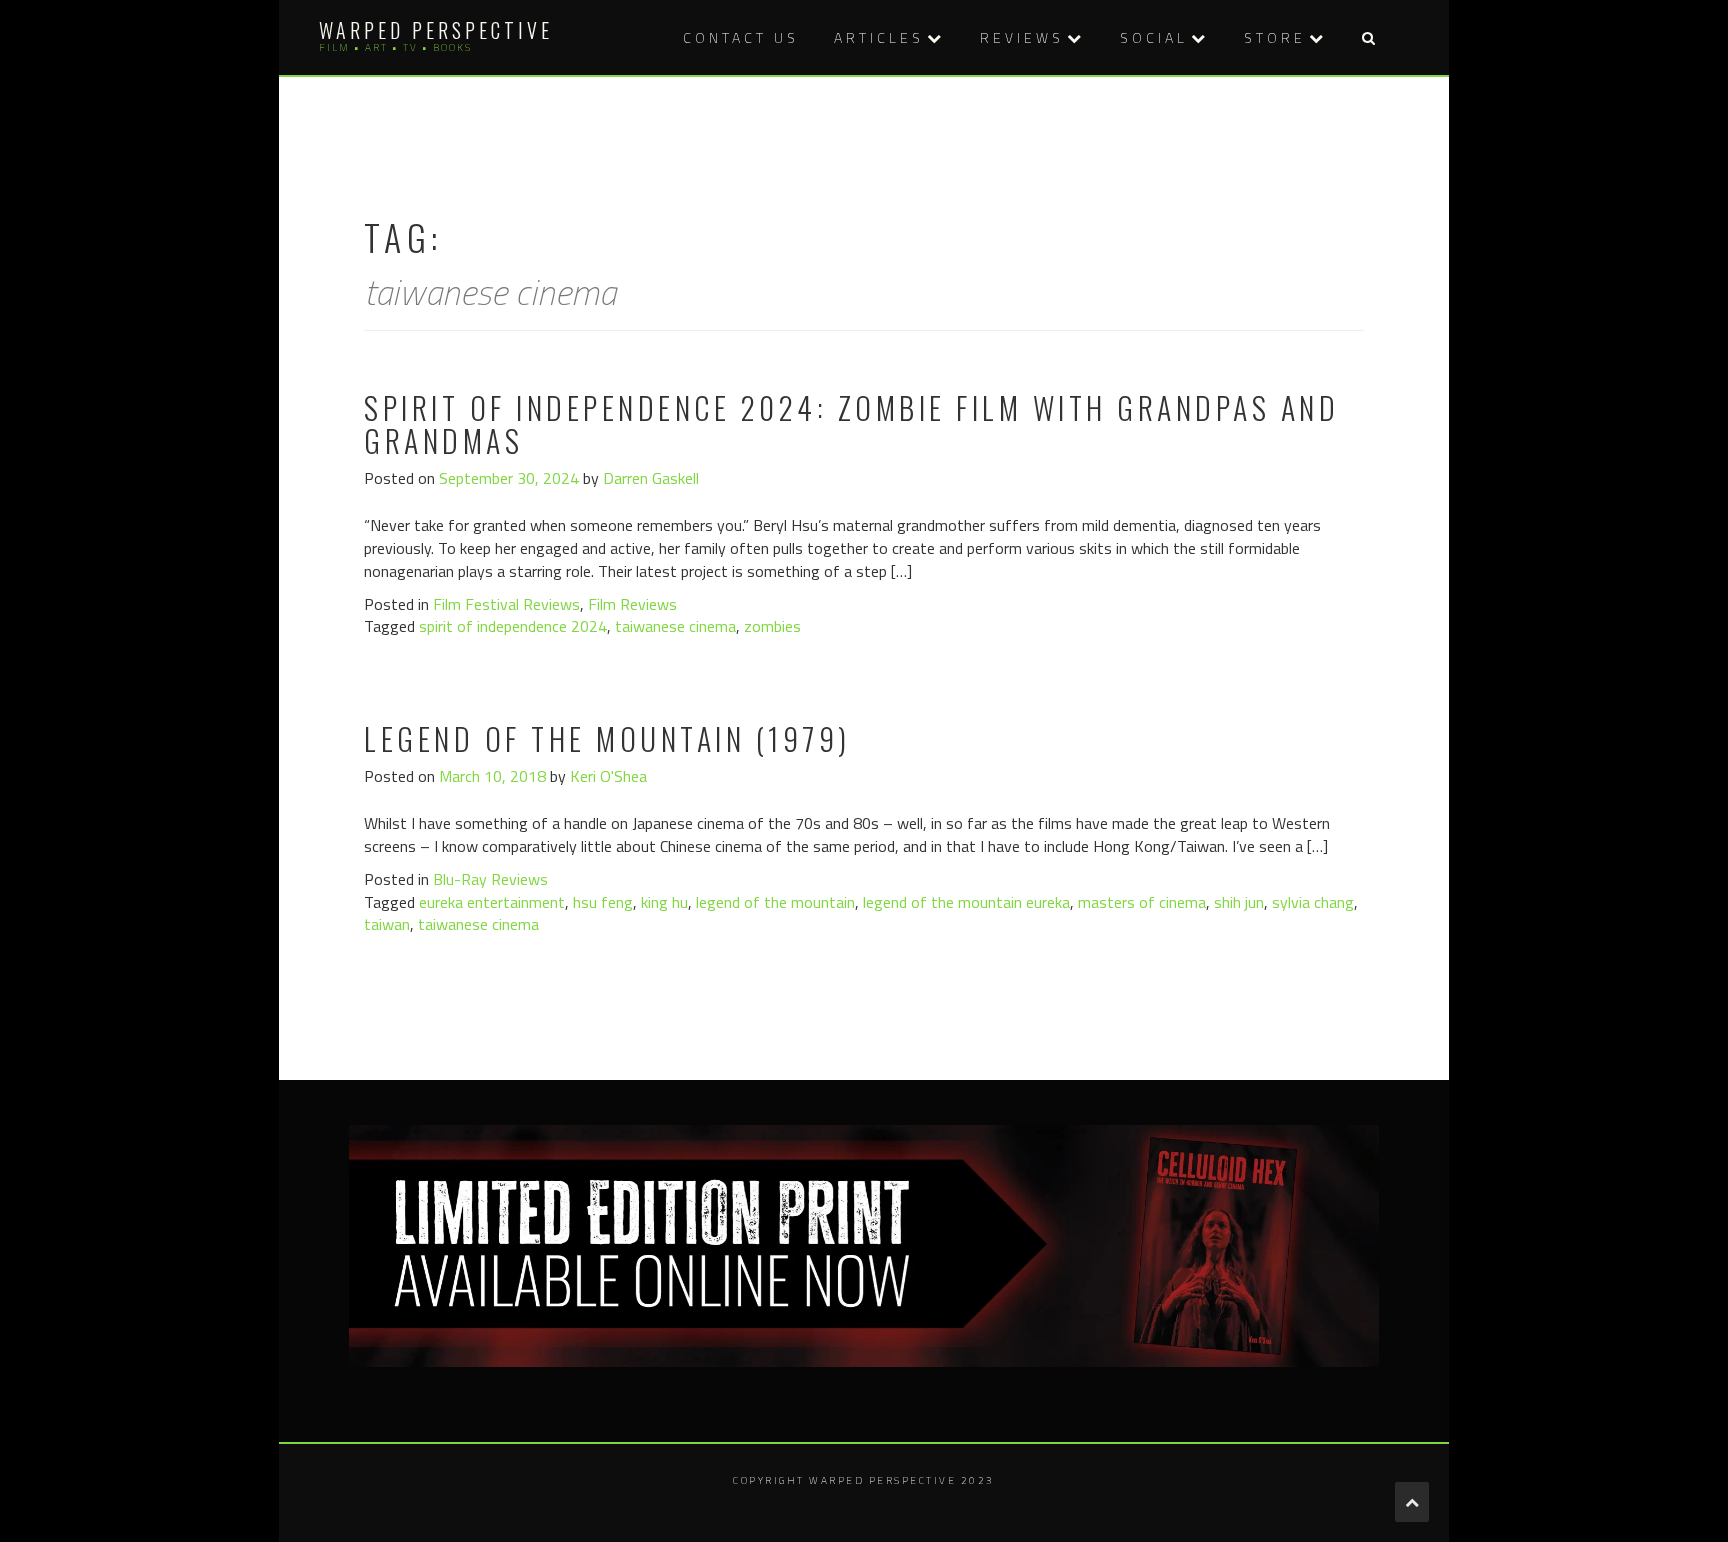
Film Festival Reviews (506, 604)
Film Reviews (632, 604)
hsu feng (603, 902)
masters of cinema (1142, 902)
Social (1154, 37)
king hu (664, 902)
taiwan (387, 924)
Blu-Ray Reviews (490, 879)
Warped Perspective (436, 30)
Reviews (1022, 37)
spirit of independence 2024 (513, 626)
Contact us (741, 37)
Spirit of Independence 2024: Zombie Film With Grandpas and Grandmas (851, 424)
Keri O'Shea (608, 776)
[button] (1368, 37)
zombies (772, 626)
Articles (879, 37)
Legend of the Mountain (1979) (607, 738)
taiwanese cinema (675, 626)
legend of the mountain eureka (966, 902)
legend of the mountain (775, 902)
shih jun (1239, 902)
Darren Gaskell (651, 478)
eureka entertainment (492, 902)
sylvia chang (1313, 902)
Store (1275, 37)
